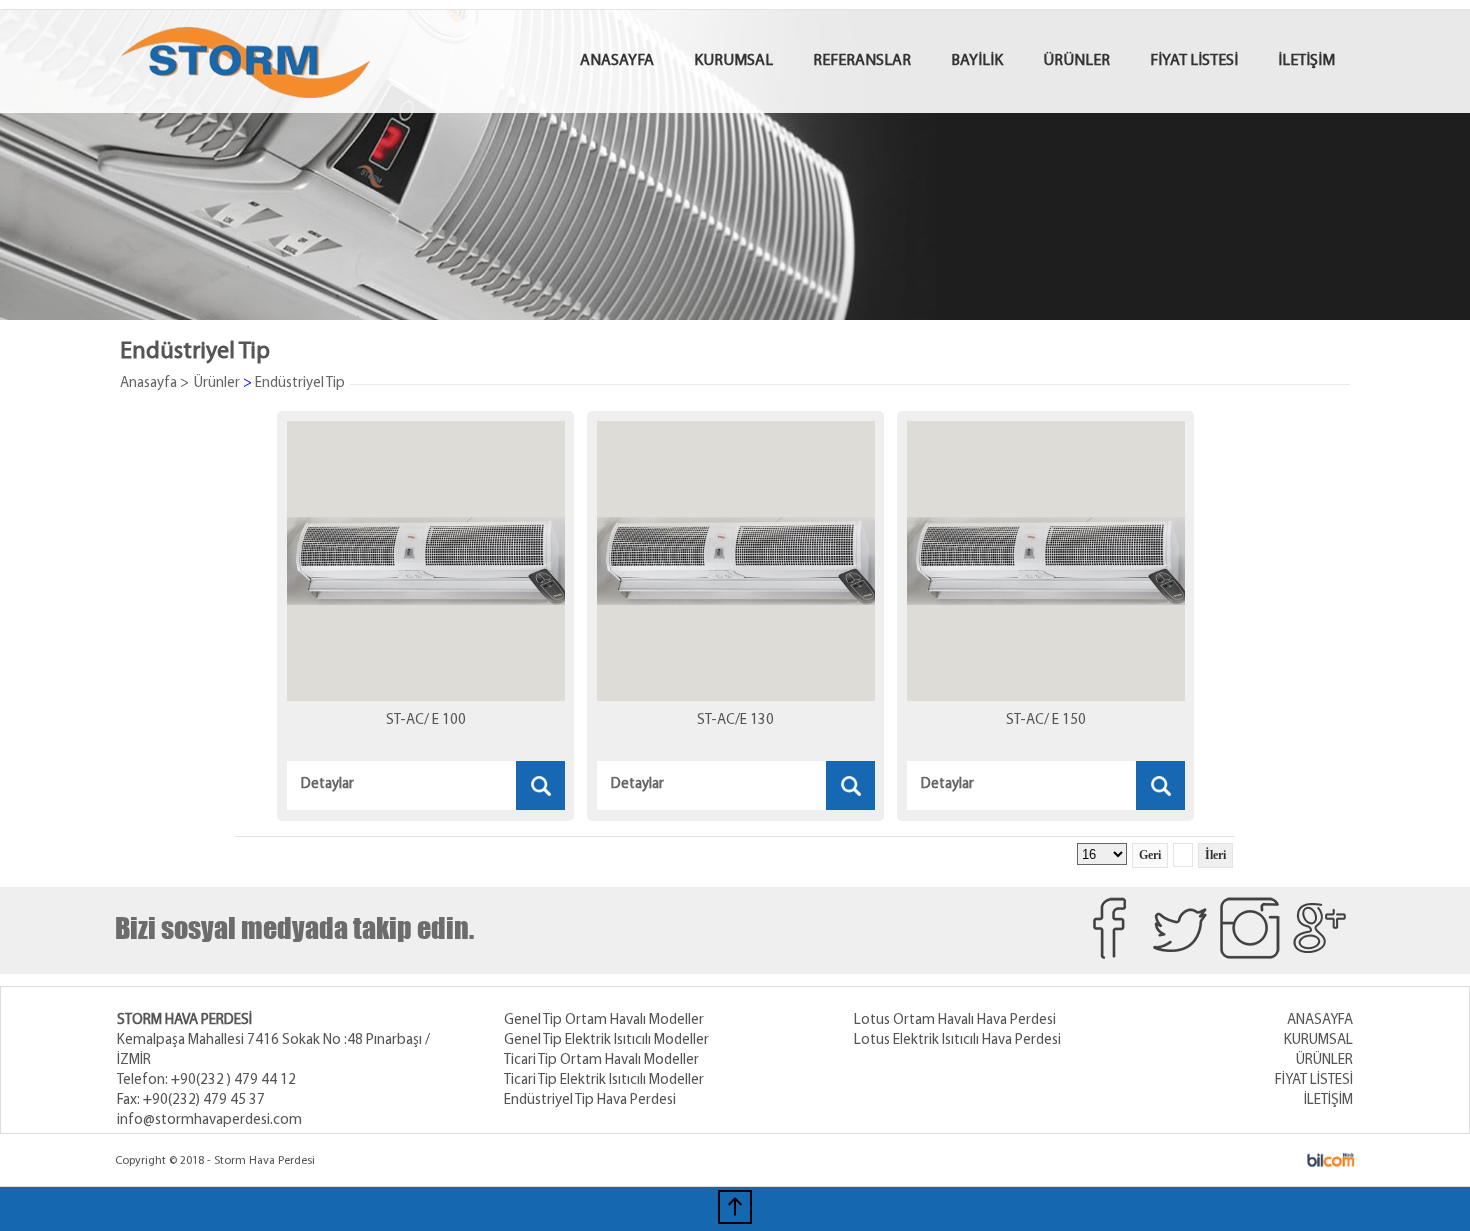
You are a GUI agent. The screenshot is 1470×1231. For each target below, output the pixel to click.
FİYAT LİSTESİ (1194, 61)
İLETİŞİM (1306, 61)
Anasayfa (148, 383)
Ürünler (217, 383)
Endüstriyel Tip (300, 383)
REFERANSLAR (862, 61)
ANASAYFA (617, 61)
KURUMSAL (733, 61)
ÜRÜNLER (1076, 61)
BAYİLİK (977, 61)
